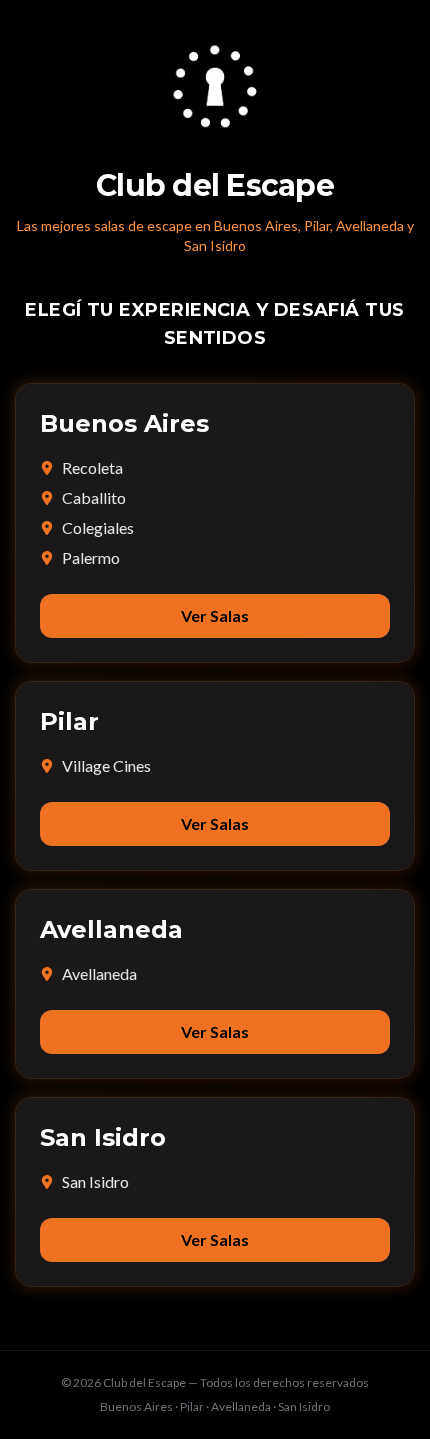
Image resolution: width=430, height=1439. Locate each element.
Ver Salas (215, 615)
